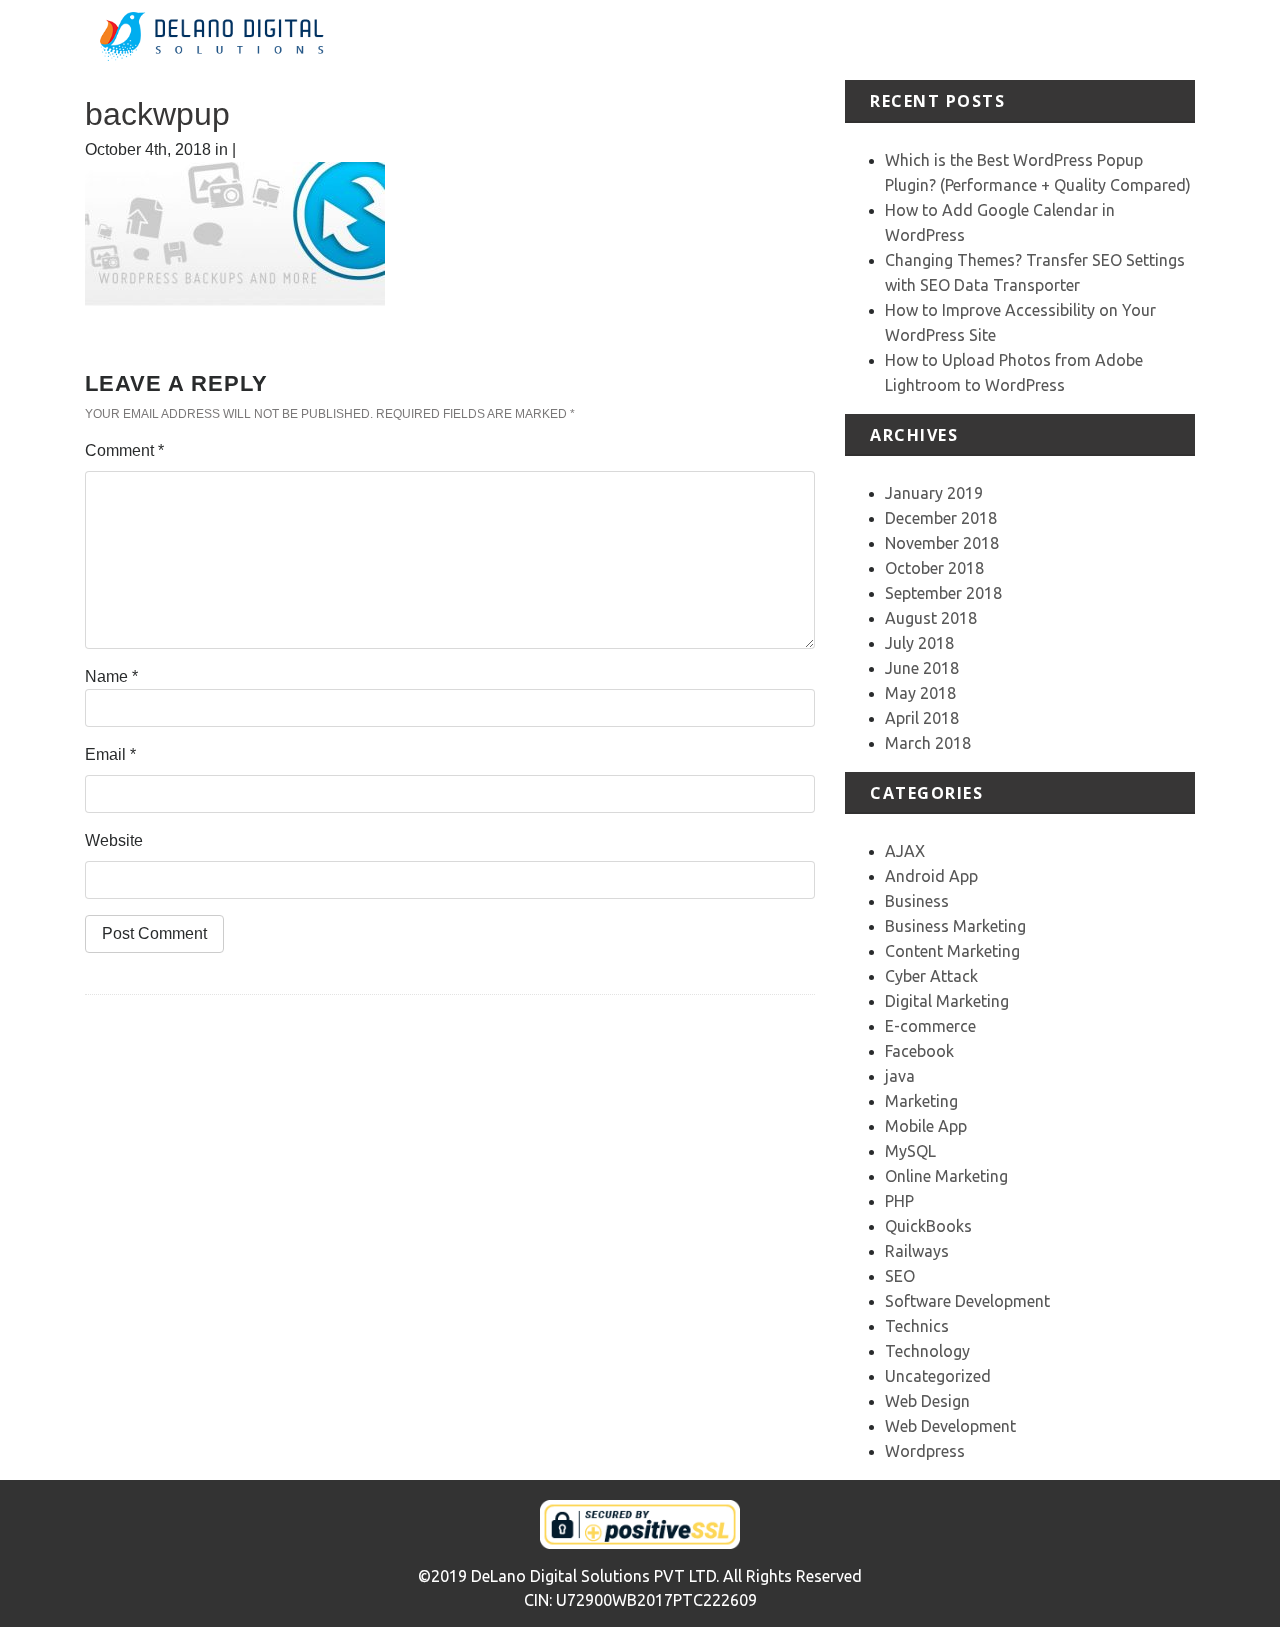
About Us (755, 39)
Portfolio (911, 39)
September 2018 (943, 593)
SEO (900, 1276)
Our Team (1088, 39)
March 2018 (928, 743)
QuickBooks (928, 1226)
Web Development (950, 1426)
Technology (927, 1351)
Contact (1166, 39)
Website (114, 840)
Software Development (967, 1301)
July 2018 (919, 643)
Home (684, 39)
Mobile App (926, 1126)
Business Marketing (955, 926)
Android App (931, 876)
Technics (917, 1326)
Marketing (921, 1101)
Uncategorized (938, 1376)
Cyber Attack (931, 976)
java (900, 1076)
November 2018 (942, 543)
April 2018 (922, 718)
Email (110, 754)
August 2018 (931, 618)
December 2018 (941, 518)
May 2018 (920, 693)
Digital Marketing (947, 1001)
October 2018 (934, 568)
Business (917, 901)
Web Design (927, 1401)
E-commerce (930, 1026)
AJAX (905, 851)
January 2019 (934, 493)
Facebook (919, 1051)
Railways (917, 1251)
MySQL (910, 1151)
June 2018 (922, 668)
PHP (899, 1201)
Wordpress (925, 1451)
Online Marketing (946, 1176)
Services (835, 39)
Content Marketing (952, 951)
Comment (124, 450)
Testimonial (997, 39)
